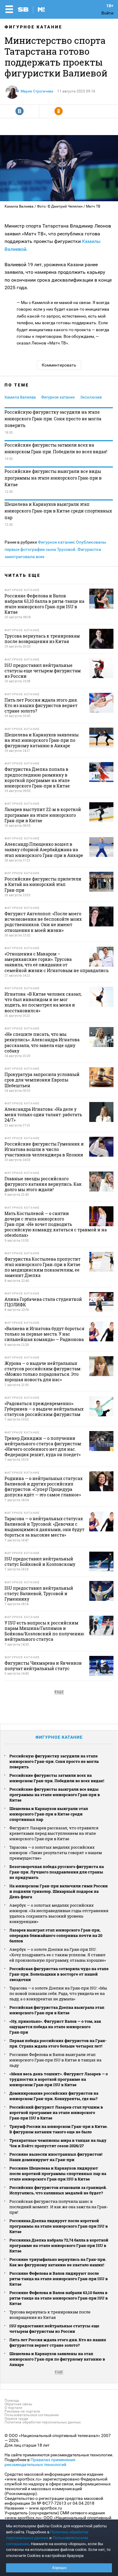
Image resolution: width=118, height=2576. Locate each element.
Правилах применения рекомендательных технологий (40, 2462)
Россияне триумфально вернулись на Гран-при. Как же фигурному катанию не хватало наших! (58, 2262)
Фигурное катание (33, 27)
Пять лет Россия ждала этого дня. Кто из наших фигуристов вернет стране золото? (58, 2342)
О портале (13, 2408)
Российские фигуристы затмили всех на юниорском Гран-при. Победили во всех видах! (56, 448)
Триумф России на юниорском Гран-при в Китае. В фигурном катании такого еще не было (59, 2129)
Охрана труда (16, 2419)
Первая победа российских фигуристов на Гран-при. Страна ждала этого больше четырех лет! (58, 2043)
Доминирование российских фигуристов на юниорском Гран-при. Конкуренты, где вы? (54, 2096)
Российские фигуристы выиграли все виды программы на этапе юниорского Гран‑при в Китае (53, 478)
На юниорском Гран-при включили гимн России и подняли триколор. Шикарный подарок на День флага (59, 1891)
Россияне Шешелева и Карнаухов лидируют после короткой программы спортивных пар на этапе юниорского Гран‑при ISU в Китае (58, 2174)
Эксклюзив (91, 397)
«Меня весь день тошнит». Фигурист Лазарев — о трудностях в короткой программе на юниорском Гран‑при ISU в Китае (59, 2079)
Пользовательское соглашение (32, 2415)
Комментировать (59, 365)
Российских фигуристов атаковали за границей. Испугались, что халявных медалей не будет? (58, 2190)
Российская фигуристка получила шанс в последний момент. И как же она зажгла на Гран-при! (59, 2207)
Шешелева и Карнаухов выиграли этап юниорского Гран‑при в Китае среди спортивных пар (58, 511)
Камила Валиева (20, 397)
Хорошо (59, 2568)
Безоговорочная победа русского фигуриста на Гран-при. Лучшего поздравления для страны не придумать (57, 1872)
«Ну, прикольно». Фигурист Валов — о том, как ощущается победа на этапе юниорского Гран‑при (55, 2027)
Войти (107, 13)
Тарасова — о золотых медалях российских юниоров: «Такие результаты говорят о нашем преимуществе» (56, 1853)
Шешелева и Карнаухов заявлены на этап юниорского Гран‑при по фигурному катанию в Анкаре (57, 2359)
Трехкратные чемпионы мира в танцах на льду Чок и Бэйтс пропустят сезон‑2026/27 (58, 2143)
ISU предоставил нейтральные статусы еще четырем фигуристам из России (54, 2329)
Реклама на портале (22, 2411)
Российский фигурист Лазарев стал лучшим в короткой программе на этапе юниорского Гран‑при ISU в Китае (56, 2112)
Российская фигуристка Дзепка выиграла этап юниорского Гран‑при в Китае (57, 2010)
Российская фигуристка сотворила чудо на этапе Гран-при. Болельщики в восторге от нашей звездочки (59, 1974)
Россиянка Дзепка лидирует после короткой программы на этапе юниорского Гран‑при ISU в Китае (59, 2226)
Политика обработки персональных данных (43, 2422)
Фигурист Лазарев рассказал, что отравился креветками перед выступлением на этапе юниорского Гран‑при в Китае (54, 1833)
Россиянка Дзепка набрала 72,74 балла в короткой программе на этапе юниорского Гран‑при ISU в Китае (59, 2245)
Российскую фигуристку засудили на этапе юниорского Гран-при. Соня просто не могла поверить (53, 419)
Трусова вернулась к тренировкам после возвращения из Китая (50, 2315)
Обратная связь (18, 2404)
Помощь (12, 2400)
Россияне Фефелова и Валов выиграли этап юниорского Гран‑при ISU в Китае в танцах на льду (55, 2060)
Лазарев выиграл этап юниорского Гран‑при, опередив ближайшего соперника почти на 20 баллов (56, 1935)
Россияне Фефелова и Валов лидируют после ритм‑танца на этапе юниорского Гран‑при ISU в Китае (59, 2279)
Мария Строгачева (37, 91)
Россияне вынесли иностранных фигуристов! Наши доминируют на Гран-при (56, 2157)
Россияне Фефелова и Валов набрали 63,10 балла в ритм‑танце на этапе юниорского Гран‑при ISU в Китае (59, 2298)
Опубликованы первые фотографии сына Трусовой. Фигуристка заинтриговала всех (55, 549)
